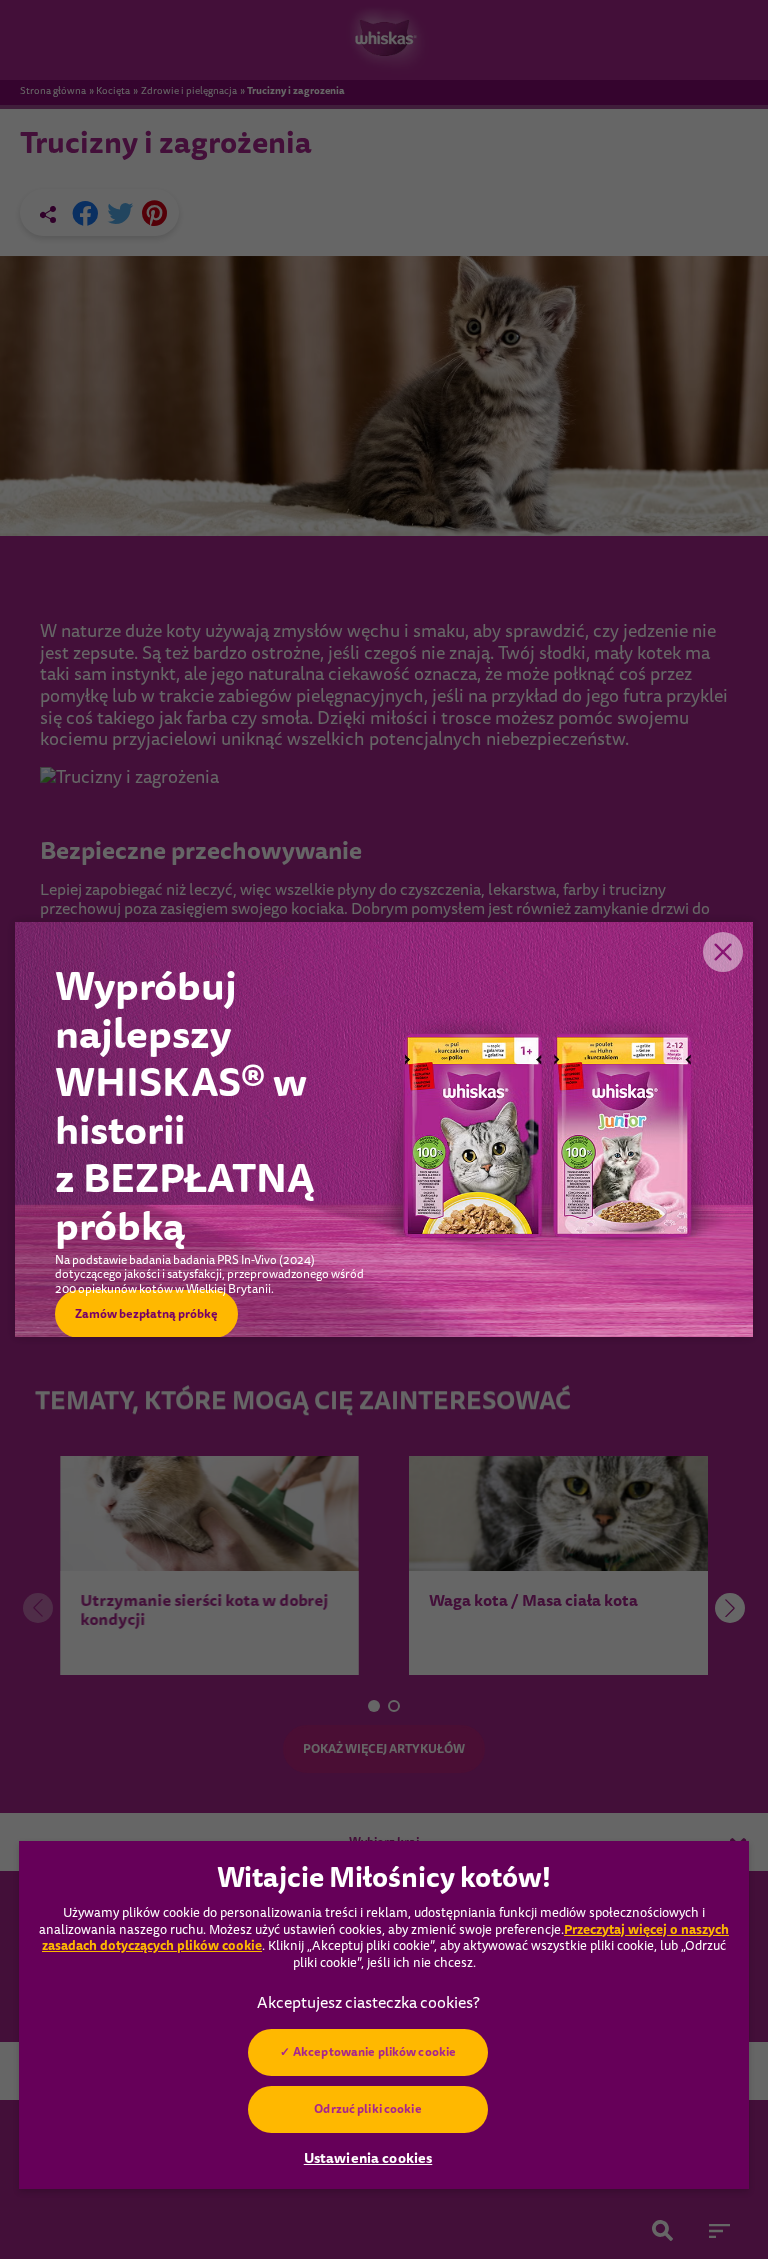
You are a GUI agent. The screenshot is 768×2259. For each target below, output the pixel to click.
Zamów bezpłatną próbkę (146, 1314)
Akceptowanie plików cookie (374, 2052)
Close (723, 952)
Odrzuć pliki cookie (367, 2109)
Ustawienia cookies (368, 2158)
